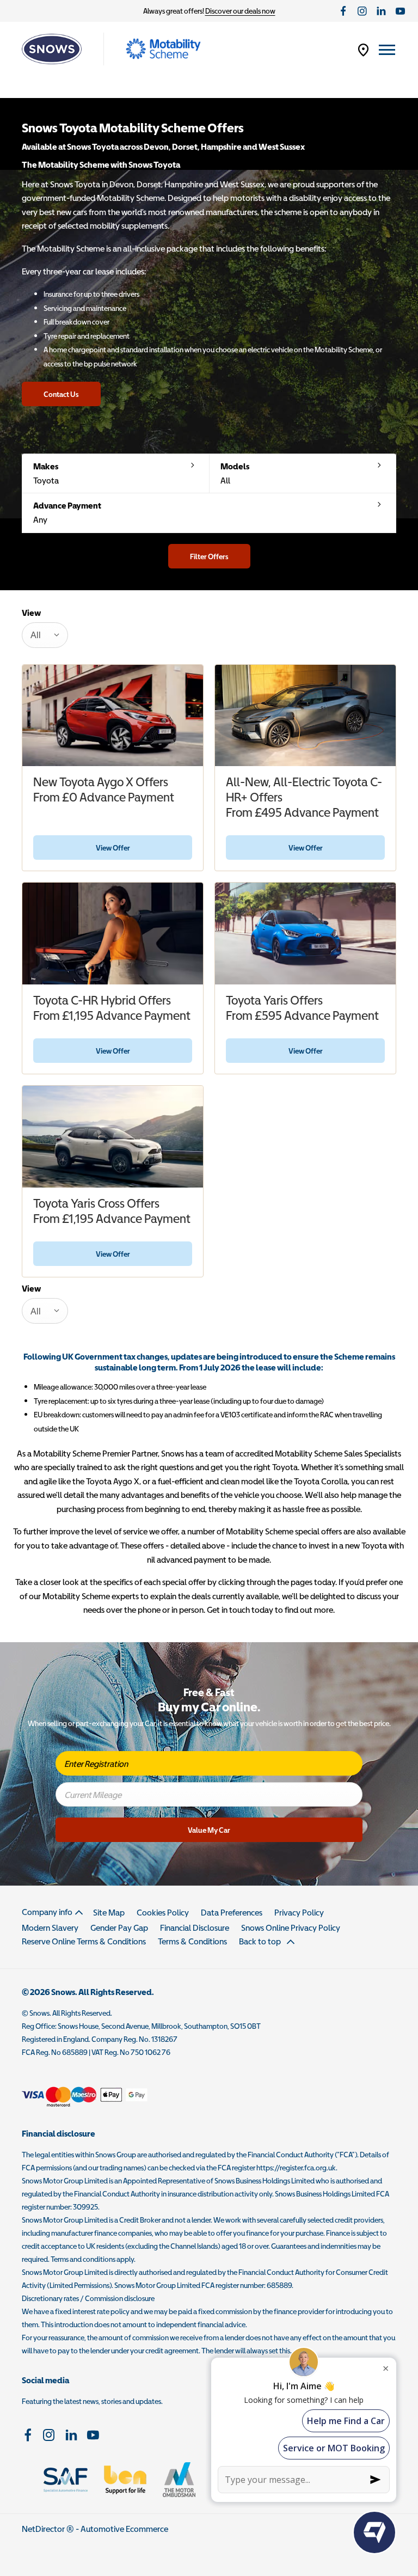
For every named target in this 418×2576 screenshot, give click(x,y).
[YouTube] (400, 11)
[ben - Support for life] (125, 2480)
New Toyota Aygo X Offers (101, 782)
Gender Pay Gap (119, 1928)
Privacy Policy (299, 1912)
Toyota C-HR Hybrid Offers (102, 1000)
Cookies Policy (163, 1912)
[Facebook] (343, 11)
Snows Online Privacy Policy (291, 1928)
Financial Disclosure (195, 1928)
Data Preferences (232, 1912)
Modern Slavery (50, 1928)
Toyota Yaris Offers (274, 1000)
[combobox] (45, 635)
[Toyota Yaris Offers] (305, 934)
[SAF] (66, 2480)
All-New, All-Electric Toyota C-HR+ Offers (304, 790)
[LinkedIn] (381, 11)
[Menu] (387, 49)
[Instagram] (362, 11)
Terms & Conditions (192, 1941)
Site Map (109, 1912)
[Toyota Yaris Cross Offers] (113, 1137)
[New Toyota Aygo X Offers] (113, 716)
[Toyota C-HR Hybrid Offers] (113, 934)
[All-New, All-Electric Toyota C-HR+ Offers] (305, 716)
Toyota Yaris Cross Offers (96, 1203)
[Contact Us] (363, 49)
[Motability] (163, 49)
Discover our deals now (240, 11)
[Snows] (52, 49)
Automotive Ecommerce (124, 2529)
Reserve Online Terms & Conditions (84, 1941)
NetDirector (44, 2529)
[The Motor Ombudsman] (179, 2480)
